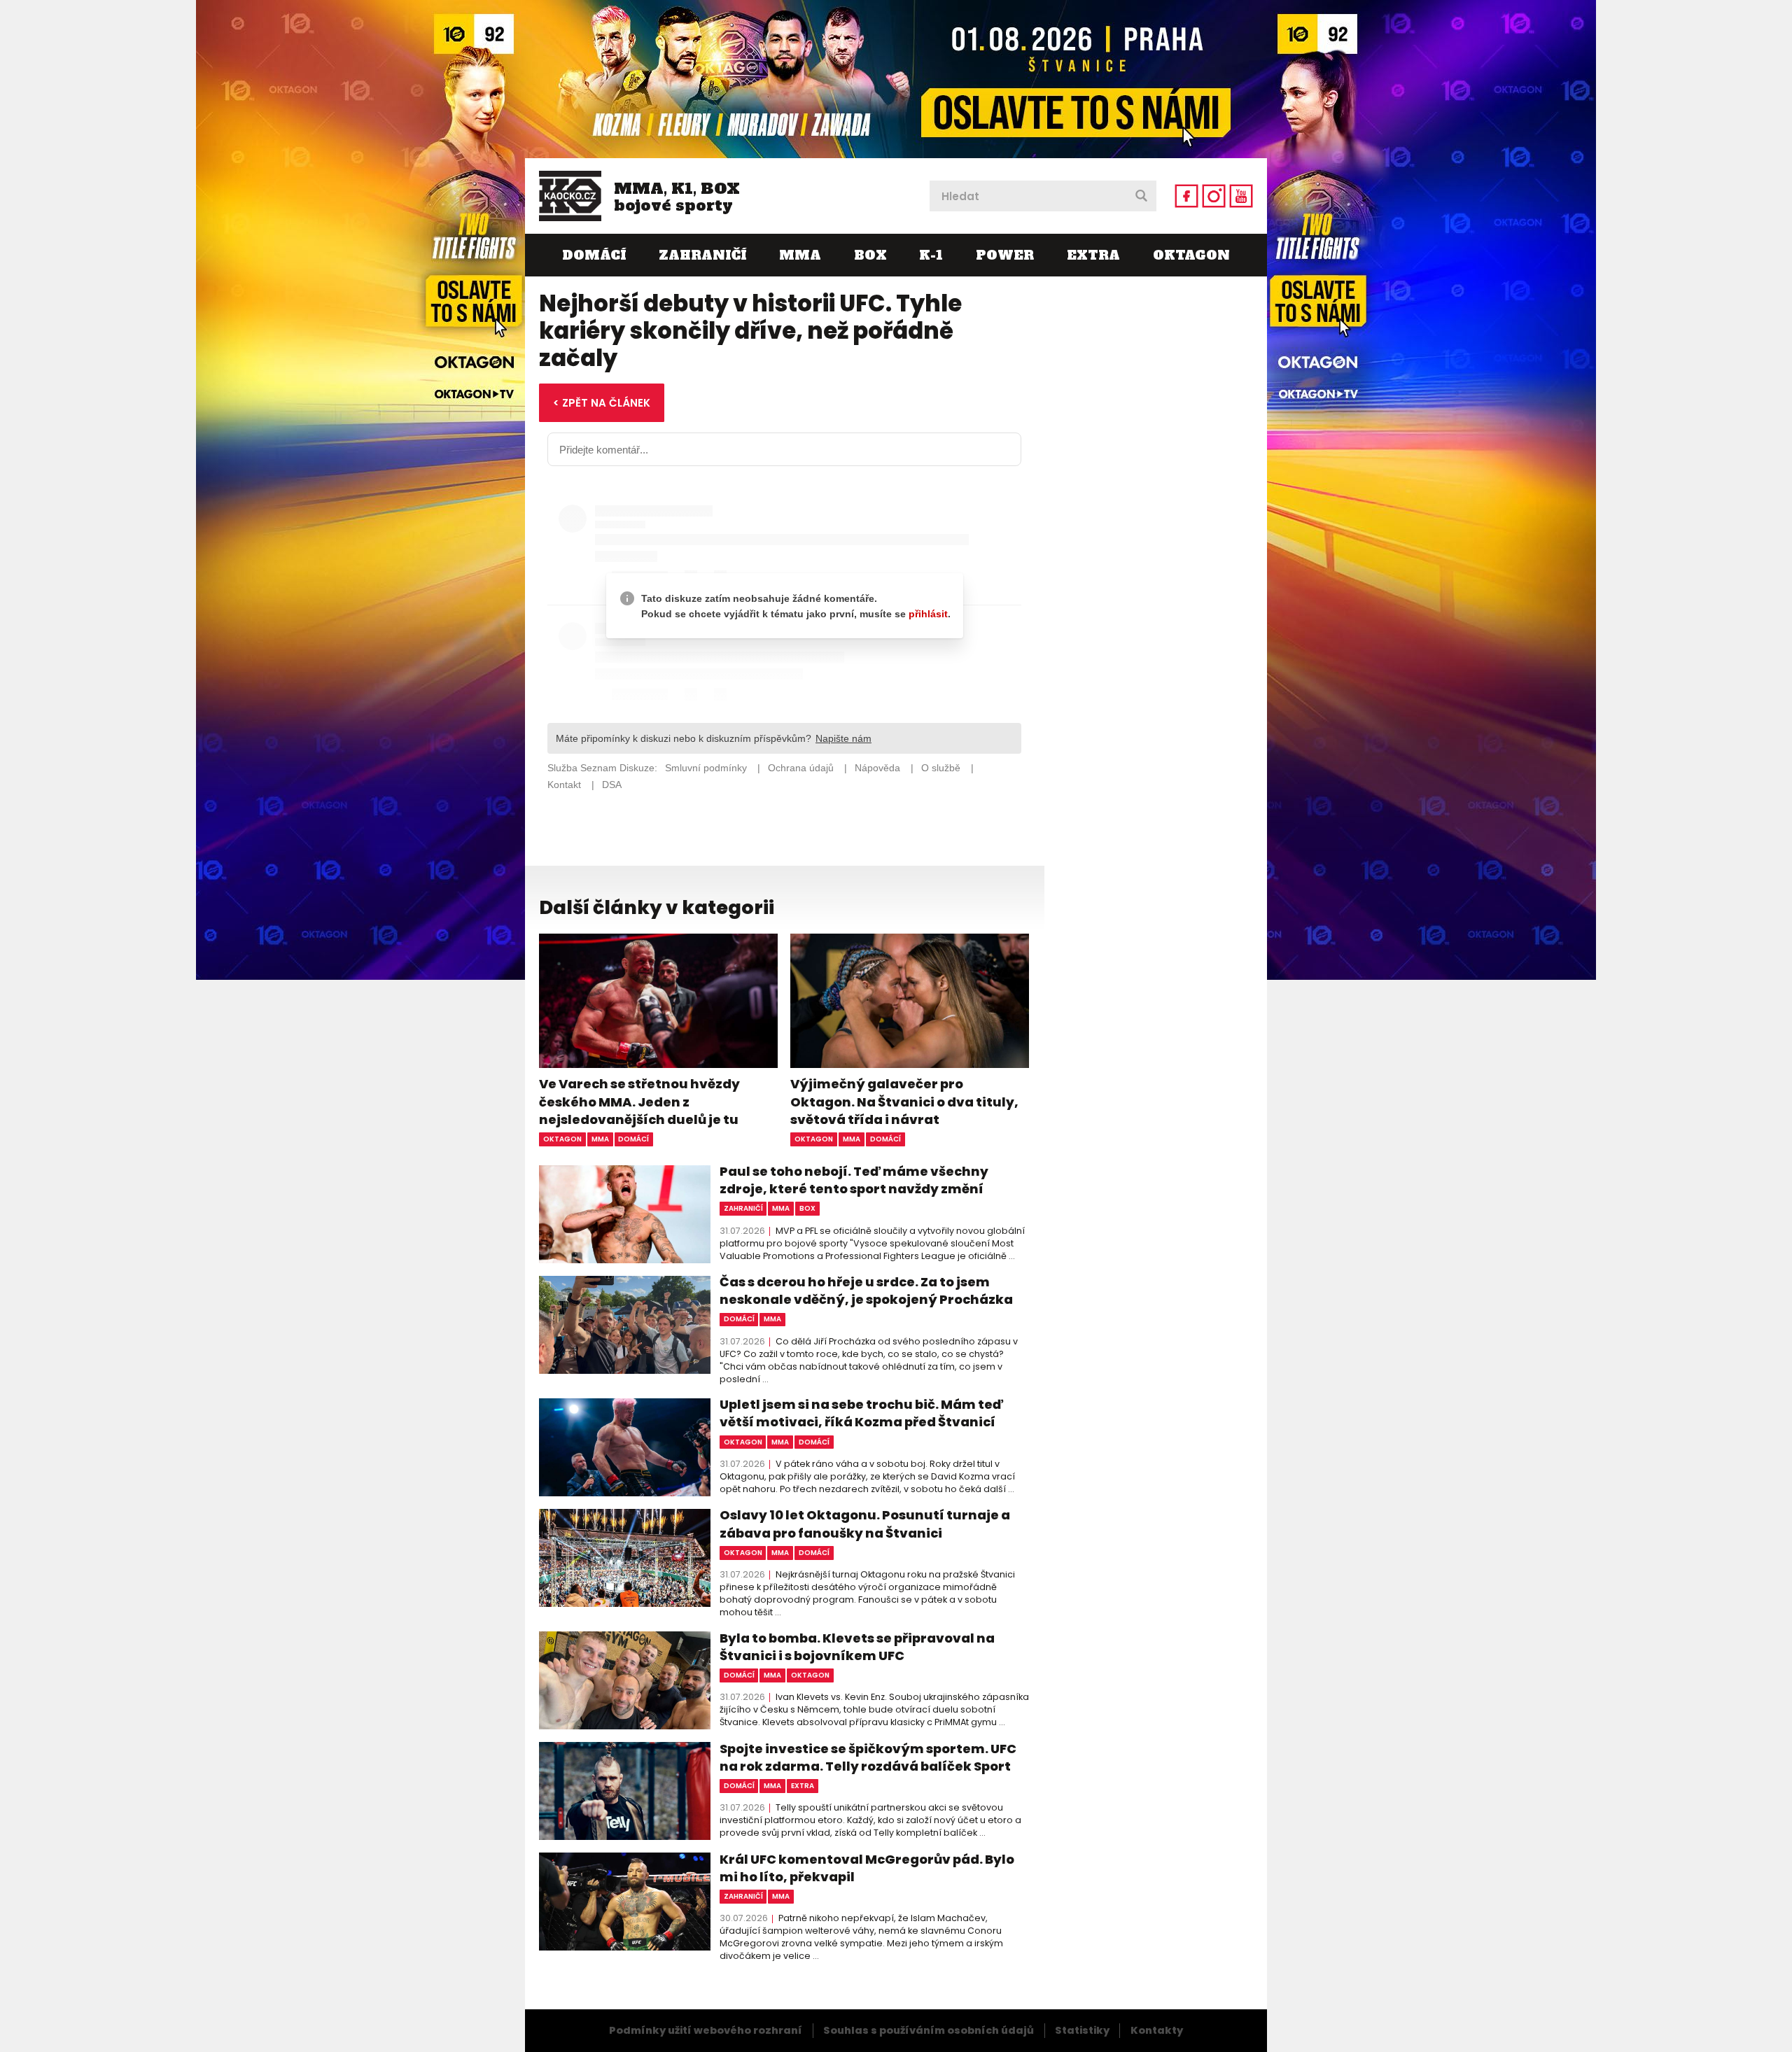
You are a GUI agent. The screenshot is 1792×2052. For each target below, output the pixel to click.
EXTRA (1093, 255)
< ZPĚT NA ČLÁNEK (602, 403)
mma (600, 1139)
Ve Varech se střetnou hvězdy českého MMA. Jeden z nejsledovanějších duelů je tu (639, 1101)
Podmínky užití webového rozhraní (706, 2030)
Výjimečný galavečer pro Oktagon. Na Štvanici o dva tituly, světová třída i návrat (904, 1101)
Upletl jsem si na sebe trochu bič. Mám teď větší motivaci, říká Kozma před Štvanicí (861, 1413)
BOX (870, 255)
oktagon (562, 1139)
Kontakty (1157, 2030)
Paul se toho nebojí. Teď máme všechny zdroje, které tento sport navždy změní (854, 1180)
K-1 (931, 255)
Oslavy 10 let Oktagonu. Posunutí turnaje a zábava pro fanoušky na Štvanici (865, 1524)
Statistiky (1082, 2030)
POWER (1005, 255)
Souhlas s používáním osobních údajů (929, 2030)
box (807, 1208)
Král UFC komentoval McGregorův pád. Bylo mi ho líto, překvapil (867, 1868)
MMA (800, 255)
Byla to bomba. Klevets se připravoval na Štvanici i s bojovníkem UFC (857, 1647)
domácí (633, 1139)
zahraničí (743, 1208)
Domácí (594, 255)
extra (803, 1786)
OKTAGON (1191, 255)
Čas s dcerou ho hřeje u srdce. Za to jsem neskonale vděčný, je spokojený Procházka (866, 1291)
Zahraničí (702, 255)
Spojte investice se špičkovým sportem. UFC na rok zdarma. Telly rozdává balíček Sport (868, 1757)
